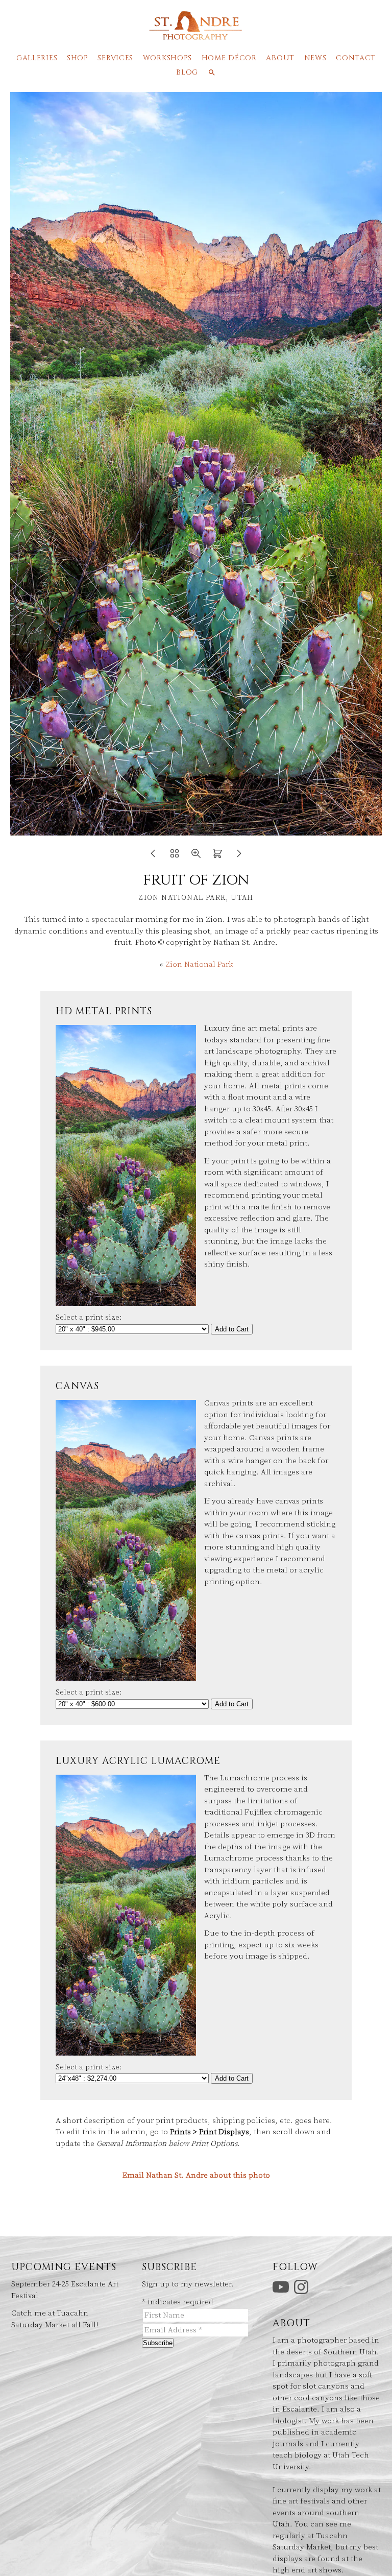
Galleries (37, 58)
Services (115, 58)
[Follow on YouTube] (282, 2287)
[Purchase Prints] (217, 857)
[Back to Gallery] (175, 857)
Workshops (167, 58)
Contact (356, 58)
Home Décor (229, 58)
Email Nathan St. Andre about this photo (196, 2175)
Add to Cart (232, 1329)
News (315, 58)
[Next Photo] (239, 857)
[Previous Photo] (153, 857)
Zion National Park (199, 964)
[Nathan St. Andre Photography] (196, 35)
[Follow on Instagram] (303, 2287)
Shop (78, 58)
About (280, 58)
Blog (187, 72)
